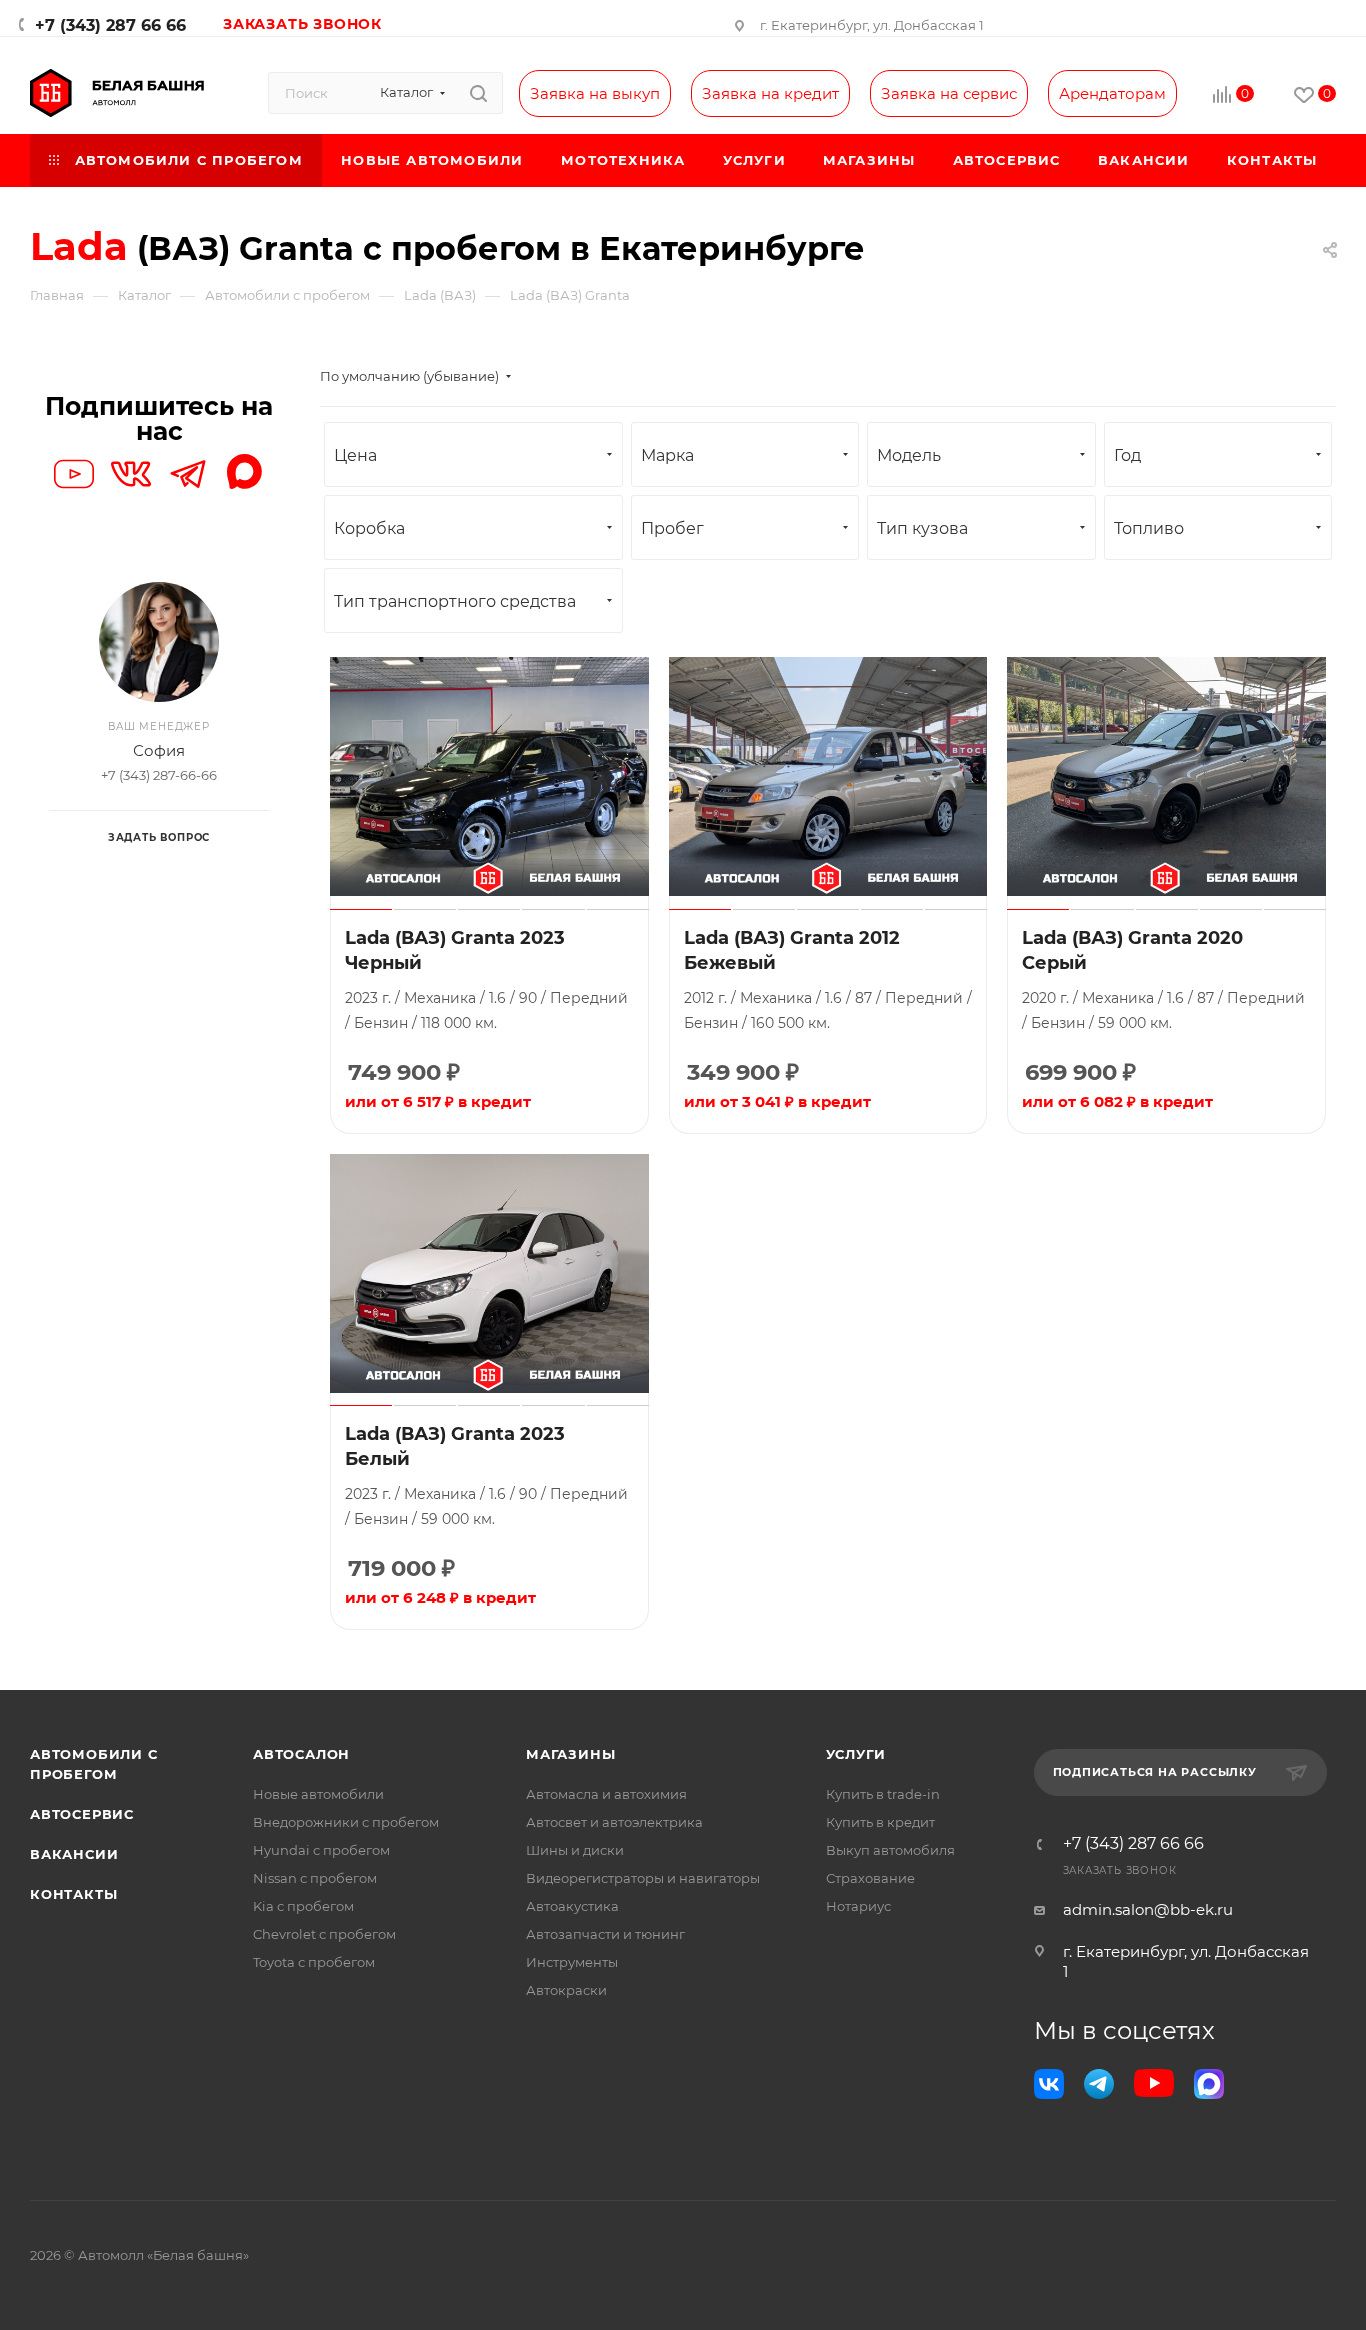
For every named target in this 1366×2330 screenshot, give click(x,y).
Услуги (856, 1754)
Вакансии (74, 1854)
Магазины (570, 1754)
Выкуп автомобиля (890, 1850)
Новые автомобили (318, 1794)
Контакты (73, 1894)
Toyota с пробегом (314, 1962)
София (159, 750)
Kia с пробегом (303, 1906)
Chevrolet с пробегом (324, 1934)
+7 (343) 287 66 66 (110, 25)
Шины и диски (575, 1850)
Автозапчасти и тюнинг (605, 1934)
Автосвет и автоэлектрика (614, 1822)
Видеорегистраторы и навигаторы (643, 1878)
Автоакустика (572, 1906)
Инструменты (572, 1962)
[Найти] (478, 93)
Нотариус (858, 1906)
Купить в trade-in (883, 1794)
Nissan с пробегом (315, 1878)
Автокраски (566, 1990)
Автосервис (82, 1814)
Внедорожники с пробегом (346, 1822)
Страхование (870, 1878)
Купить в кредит (880, 1822)
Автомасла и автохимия (606, 1794)
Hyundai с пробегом (321, 1850)
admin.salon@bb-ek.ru (1148, 1909)
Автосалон (301, 1754)
